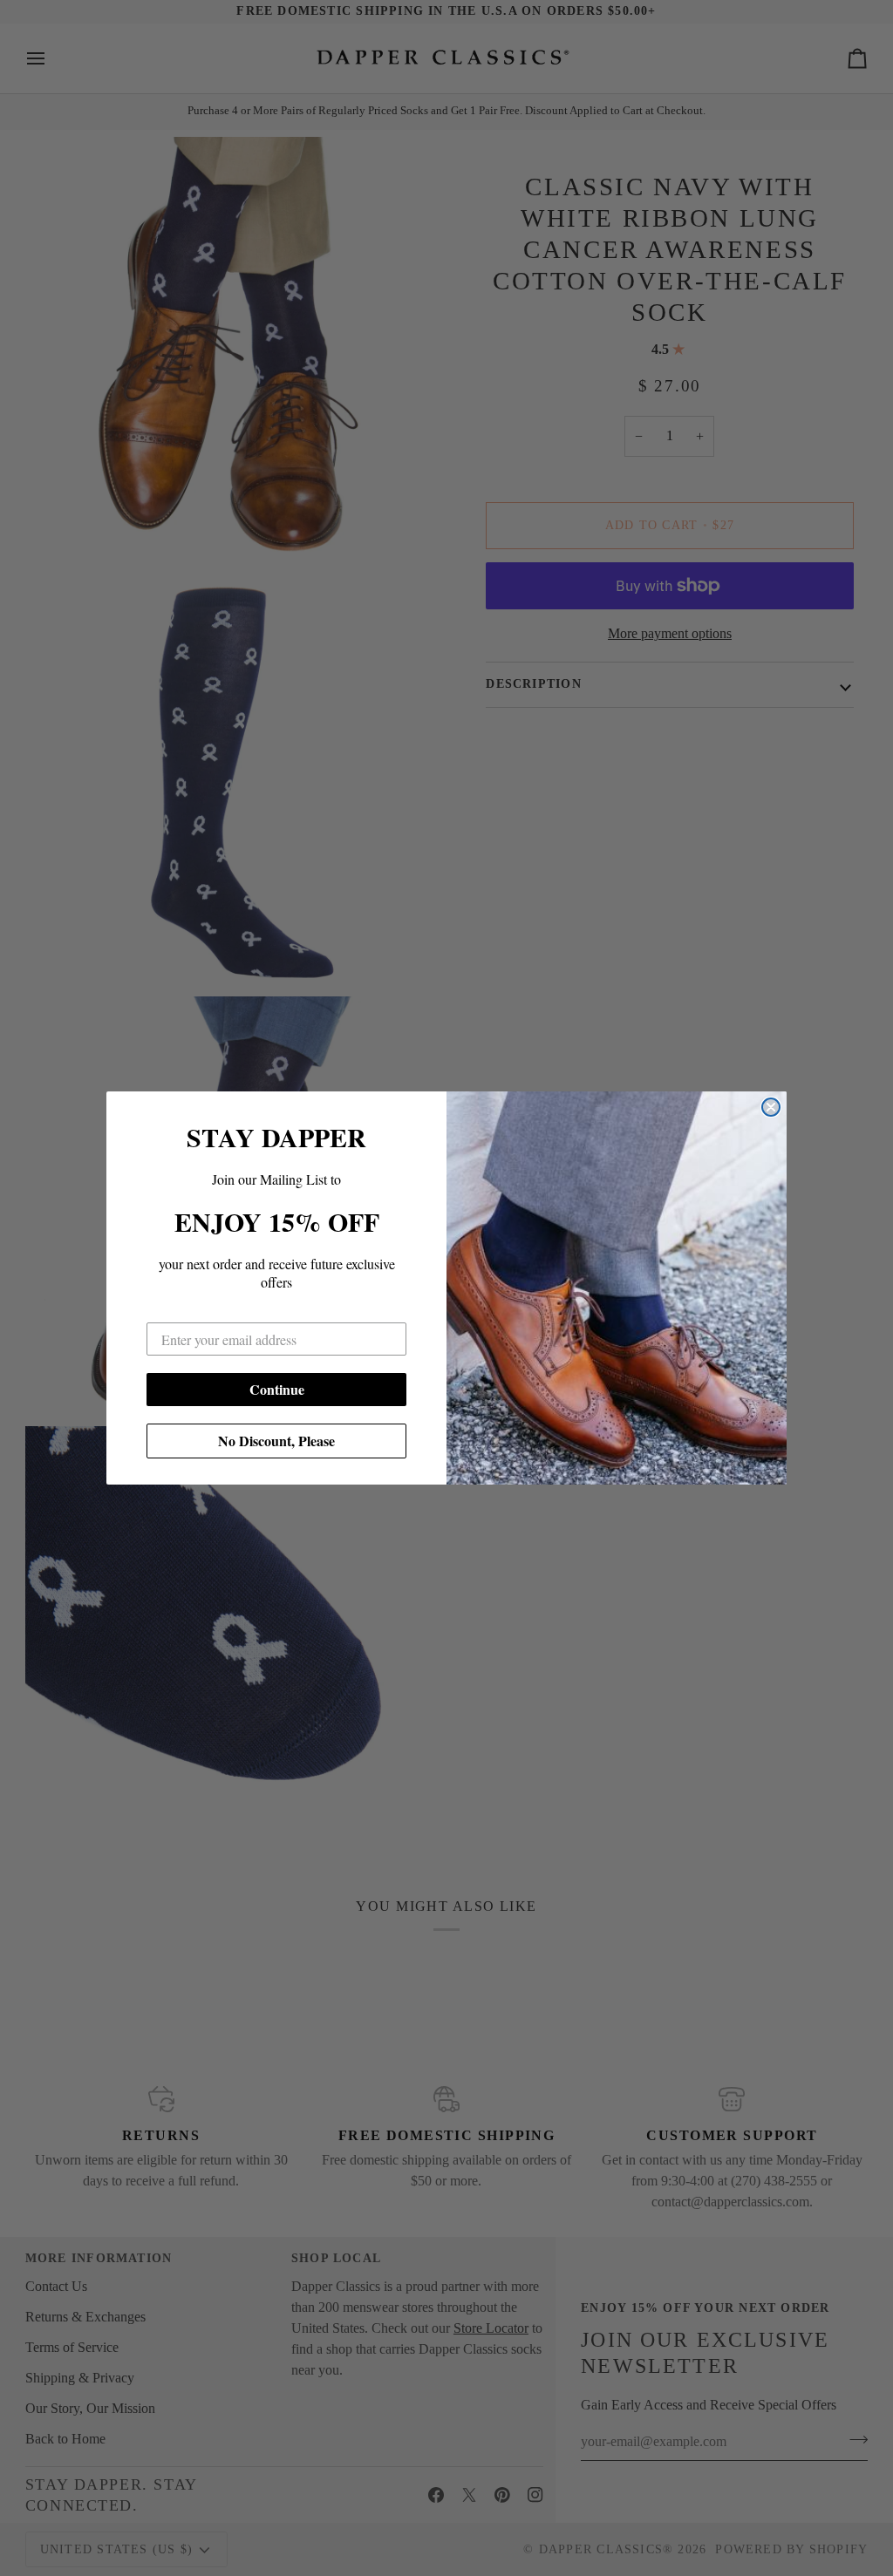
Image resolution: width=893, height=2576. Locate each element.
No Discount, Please (276, 1441)
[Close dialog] (771, 1107)
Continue (277, 1389)
